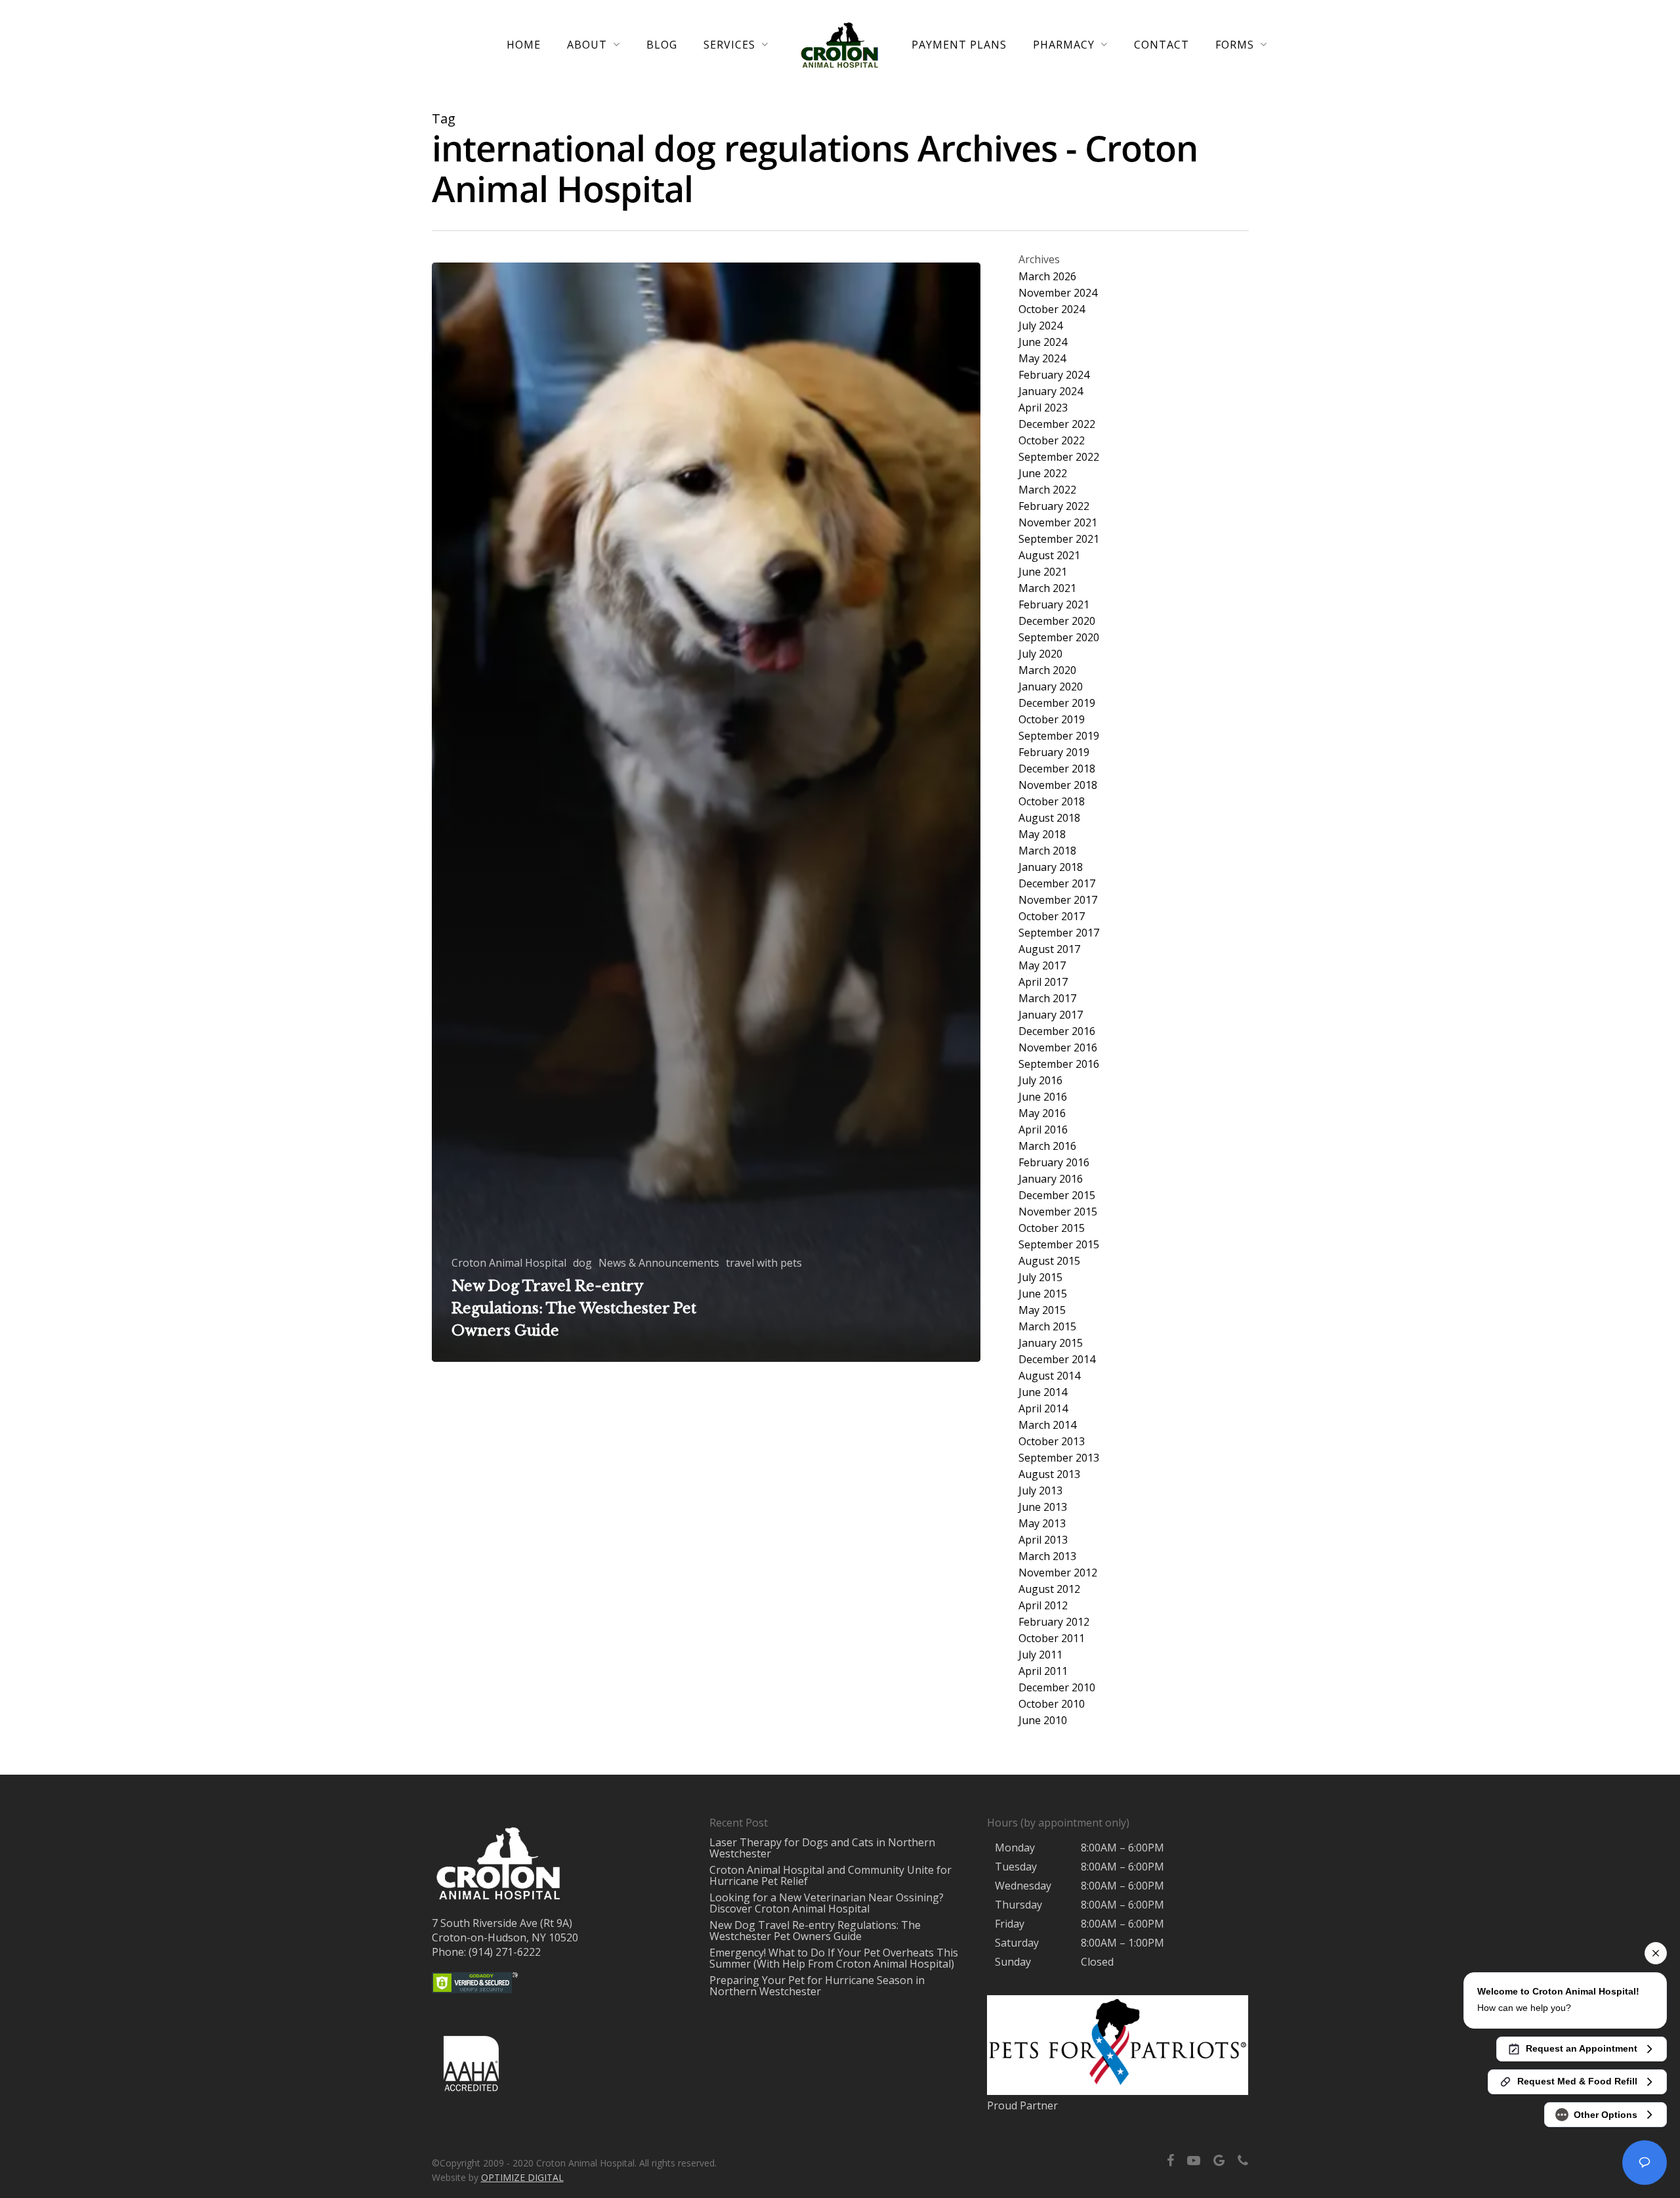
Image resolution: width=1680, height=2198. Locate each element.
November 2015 (1058, 1212)
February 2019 (1054, 752)
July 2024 (1040, 326)
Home (524, 45)
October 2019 (1052, 720)
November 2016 (1058, 1048)
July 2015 (1040, 1278)
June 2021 (1043, 572)
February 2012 (1054, 1622)
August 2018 (1049, 818)
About (587, 45)
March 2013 (1047, 1556)
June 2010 (1043, 1721)
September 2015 (1059, 1245)
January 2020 (1051, 687)
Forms (1235, 45)
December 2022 (1057, 424)
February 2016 (1054, 1163)
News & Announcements (659, 1263)
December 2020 (1057, 621)
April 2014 (1043, 1409)
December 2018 (1057, 769)
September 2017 (1059, 933)
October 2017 (1052, 917)
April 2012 (1043, 1606)
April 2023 (1043, 408)
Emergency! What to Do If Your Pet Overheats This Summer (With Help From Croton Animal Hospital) (834, 1958)
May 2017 (1042, 966)
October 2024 (1052, 309)
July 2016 (1040, 1081)
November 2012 (1058, 1573)
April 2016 (1043, 1130)
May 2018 (1042, 835)
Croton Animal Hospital (509, 1263)
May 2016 (1042, 1113)
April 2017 (1043, 982)
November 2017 (1058, 900)
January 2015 (1051, 1343)
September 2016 (1059, 1064)
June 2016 (1043, 1097)
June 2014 (1043, 1392)
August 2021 (1049, 556)
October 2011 (1052, 1638)
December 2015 (1057, 1195)
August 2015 (1049, 1261)
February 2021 (1054, 605)
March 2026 (1047, 277)
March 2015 (1047, 1327)
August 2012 (1049, 1589)
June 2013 (1043, 1507)
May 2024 (1042, 359)
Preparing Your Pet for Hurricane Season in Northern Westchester (817, 1986)
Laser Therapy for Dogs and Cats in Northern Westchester (822, 1848)
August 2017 (1049, 949)
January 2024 (1051, 391)
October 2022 (1052, 441)
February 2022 (1054, 506)
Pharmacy (1064, 45)
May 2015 (1042, 1310)
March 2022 (1047, 490)
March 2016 (1047, 1146)
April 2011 (1043, 1671)
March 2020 (1047, 670)
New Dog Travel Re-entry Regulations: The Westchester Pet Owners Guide (815, 1931)
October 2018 (1052, 802)
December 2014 (1057, 1360)
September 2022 (1059, 457)
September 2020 (1059, 638)
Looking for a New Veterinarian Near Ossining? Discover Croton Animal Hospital (827, 1903)
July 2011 (1040, 1655)
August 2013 (1049, 1474)
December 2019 (1057, 703)
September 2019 (1059, 736)
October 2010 (1052, 1704)
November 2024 (1058, 293)
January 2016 (1051, 1179)
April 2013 (1043, 1540)
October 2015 (1052, 1228)
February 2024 (1054, 375)
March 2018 (1047, 851)
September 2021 (1059, 539)
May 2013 (1042, 1524)
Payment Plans (959, 45)
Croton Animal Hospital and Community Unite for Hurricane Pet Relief (830, 1875)
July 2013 (1040, 1491)
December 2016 (1057, 1031)
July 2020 (1040, 654)
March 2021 (1047, 588)
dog (582, 1263)
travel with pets (764, 1263)
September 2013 (1059, 1458)
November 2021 (1058, 523)
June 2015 (1043, 1294)
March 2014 (1047, 1425)
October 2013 (1052, 1442)
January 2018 (1051, 867)
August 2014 (1049, 1376)
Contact (1162, 45)
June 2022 (1043, 474)
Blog (662, 45)
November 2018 (1058, 785)
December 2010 (1057, 1688)
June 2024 (1043, 342)
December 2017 (1057, 884)
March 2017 (1047, 999)
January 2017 (1051, 1015)
